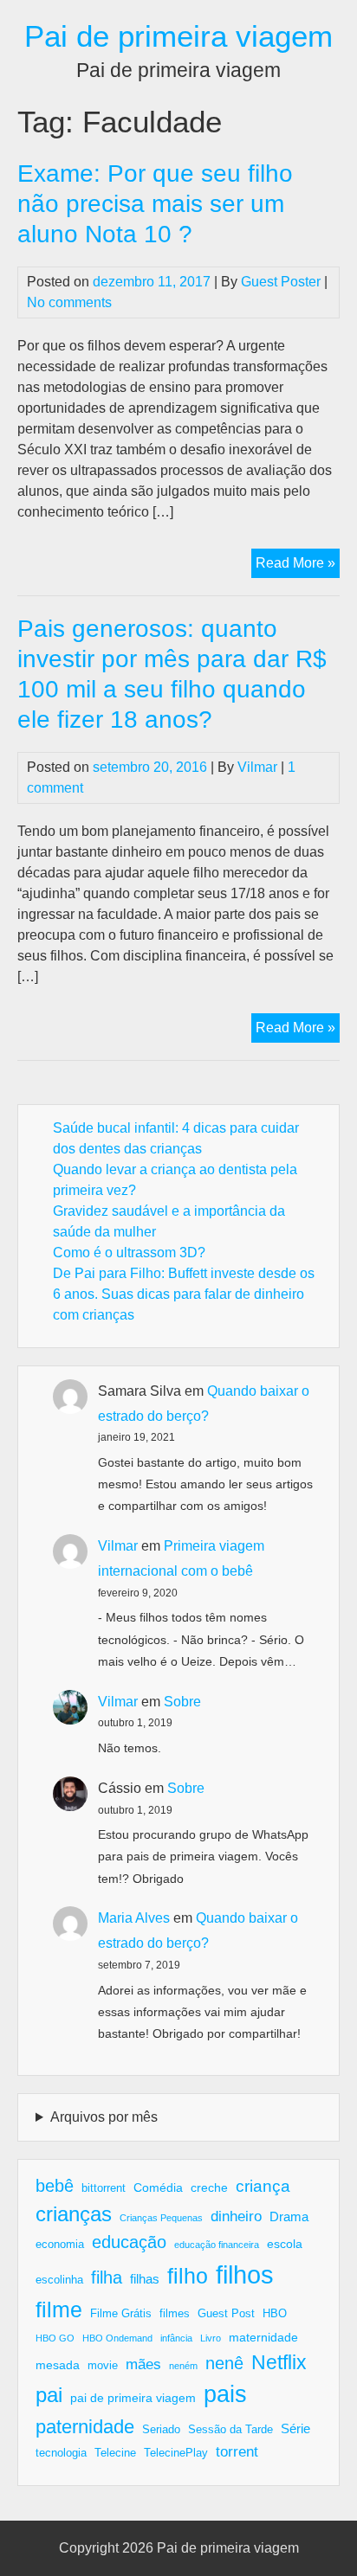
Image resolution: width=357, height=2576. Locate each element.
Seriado (161, 2430)
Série (295, 2428)
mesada (58, 2365)
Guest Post (226, 2314)
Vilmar (257, 767)
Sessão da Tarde (230, 2430)
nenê (224, 2363)
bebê (55, 2186)
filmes (175, 2314)
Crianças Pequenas (161, 2218)
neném (183, 2366)
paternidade (85, 2427)
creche (209, 2187)
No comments (69, 302)
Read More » (298, 566)
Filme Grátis (121, 2314)
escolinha (59, 2280)
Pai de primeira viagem (178, 36)
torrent (237, 2452)
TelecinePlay (176, 2453)
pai (49, 2395)
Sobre (182, 1702)
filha (107, 2277)
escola (285, 2244)
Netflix (279, 2362)
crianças (74, 2214)
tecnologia (61, 2453)
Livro (211, 2338)
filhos (245, 2274)
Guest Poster (281, 282)
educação (129, 2242)
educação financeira (217, 2245)
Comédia (158, 2187)
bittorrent (104, 2188)
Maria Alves (134, 1918)
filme (59, 2309)
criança (263, 2186)
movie (103, 2366)
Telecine (115, 2453)
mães (143, 2364)
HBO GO (55, 2338)
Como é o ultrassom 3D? (129, 1253)
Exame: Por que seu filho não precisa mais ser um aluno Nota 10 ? (155, 204)
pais (225, 2394)
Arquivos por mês (104, 2117)
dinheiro (236, 2216)
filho (188, 2276)
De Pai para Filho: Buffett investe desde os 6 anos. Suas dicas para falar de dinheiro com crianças (184, 1294)
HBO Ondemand (117, 2338)
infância (176, 2338)
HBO (275, 2314)
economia (60, 2245)
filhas (145, 2279)
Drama (289, 2216)
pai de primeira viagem (133, 2398)
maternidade (263, 2337)
